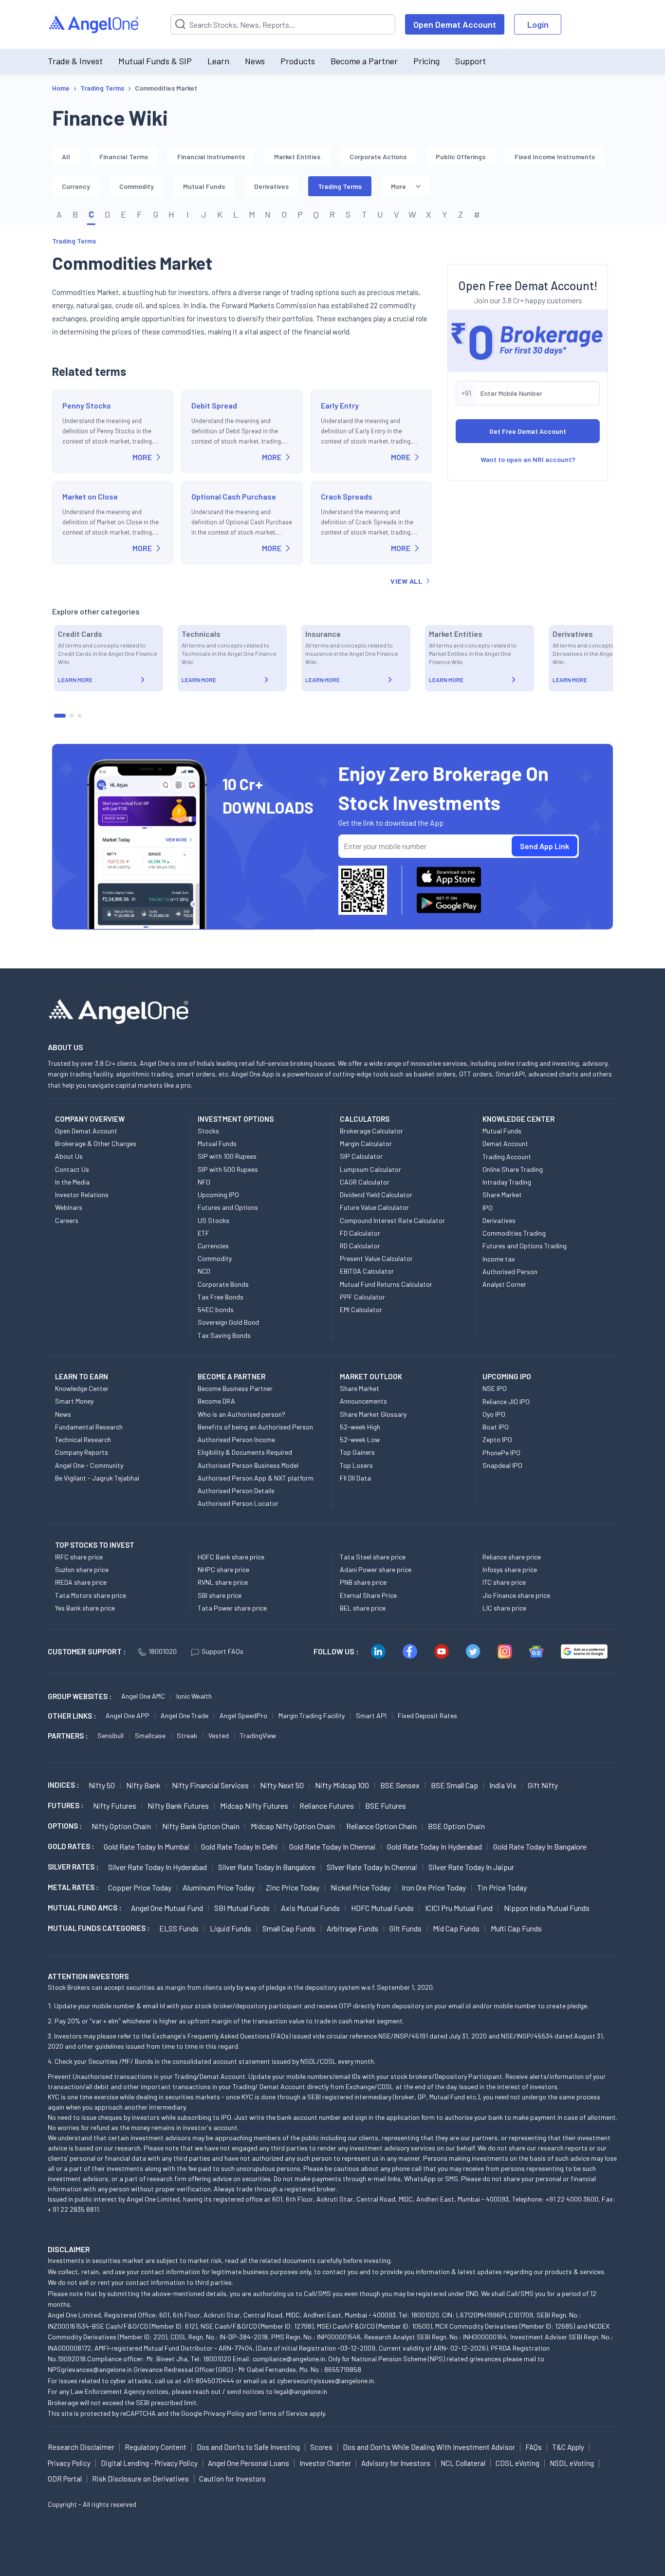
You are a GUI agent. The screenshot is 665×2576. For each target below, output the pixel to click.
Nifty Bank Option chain (201, 1826)
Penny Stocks (87, 405)
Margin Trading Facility (312, 1715)
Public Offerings (461, 157)
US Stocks (213, 1220)
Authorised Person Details (236, 1491)
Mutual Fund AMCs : (84, 1908)
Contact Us (72, 1169)
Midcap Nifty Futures (254, 1806)
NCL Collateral (463, 2463)
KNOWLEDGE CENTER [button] (518, 1119)
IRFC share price (79, 1557)
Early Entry (340, 405)
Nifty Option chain (121, 1826)
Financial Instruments (211, 157)
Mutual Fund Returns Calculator (386, 1284)
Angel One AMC (143, 1696)
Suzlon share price (82, 1569)
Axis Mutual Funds (310, 1908)
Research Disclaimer (81, 2447)
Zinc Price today (293, 1887)
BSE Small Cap (454, 1785)
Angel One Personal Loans (249, 2463)
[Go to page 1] (60, 716)
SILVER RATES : (73, 1867)
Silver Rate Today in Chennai (372, 1867)
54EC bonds (216, 1309)
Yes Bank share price (85, 1608)
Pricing (426, 61)
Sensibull (111, 1735)
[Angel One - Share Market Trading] (94, 25)
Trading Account (507, 1157)
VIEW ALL (406, 581)
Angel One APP (128, 1715)
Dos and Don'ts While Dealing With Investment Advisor (429, 2447)
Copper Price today (140, 1887)
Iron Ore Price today (434, 1887)
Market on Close (90, 496)
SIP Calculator (361, 1156)
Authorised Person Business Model (248, 1465)
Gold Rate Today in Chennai (332, 1846)
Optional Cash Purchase (234, 496)
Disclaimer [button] (69, 2249)
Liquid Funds (231, 1928)
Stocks (208, 1131)
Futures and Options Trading (525, 1246)
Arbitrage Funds (352, 1928)
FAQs (534, 2447)
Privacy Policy (224, 2413)
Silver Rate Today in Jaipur (471, 1867)
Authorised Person (510, 1271)
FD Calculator (360, 1233)
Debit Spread (214, 405)
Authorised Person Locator (238, 1503)
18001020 (163, 1651)
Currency (76, 186)
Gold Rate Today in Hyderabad (434, 1846)
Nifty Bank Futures (178, 1806)
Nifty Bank (143, 1785)
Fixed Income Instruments (555, 157)
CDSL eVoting (517, 2463)
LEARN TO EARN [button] (82, 1376)
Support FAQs (222, 1651)
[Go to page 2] (72, 716)
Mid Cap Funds (456, 1928)
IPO (488, 1208)
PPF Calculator (362, 1297)
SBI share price (220, 1595)
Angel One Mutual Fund (167, 1908)
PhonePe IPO (501, 1453)
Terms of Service (283, 2413)
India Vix (503, 1785)
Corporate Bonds (223, 1284)
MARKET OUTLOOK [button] (371, 1376)
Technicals (201, 634)
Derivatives (271, 186)
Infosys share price (510, 1569)
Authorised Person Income (236, 1439)
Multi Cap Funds (516, 1928)
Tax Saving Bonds (224, 1335)
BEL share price (363, 1608)
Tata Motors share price (91, 1595)
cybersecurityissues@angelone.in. (326, 2381)
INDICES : (63, 1785)
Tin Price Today (502, 1887)
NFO (204, 1182)
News (255, 61)
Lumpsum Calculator (370, 1169)
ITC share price (504, 1582)
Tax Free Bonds (221, 1297)
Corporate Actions (378, 157)
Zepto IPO (497, 1439)
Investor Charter (325, 2463)
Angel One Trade (185, 1715)
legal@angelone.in (301, 2391)
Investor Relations (82, 1195)
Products (298, 61)
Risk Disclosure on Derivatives (140, 2479)
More (398, 186)
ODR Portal (65, 2479)
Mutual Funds (204, 186)
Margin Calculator (366, 1143)
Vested (219, 1735)
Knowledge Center (82, 1388)
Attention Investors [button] (88, 1976)
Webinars (69, 1207)
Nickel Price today (360, 1887)
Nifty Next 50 (282, 1785)
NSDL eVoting (572, 2463)
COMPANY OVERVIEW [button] (90, 1119)
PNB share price (363, 1582)
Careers (67, 1220)
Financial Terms (124, 157)
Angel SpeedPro (243, 1715)
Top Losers (356, 1465)
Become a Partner (364, 61)
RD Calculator (360, 1246)
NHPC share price (223, 1569)
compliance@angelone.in (289, 2359)
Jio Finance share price (516, 1595)
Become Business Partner (235, 1388)
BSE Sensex (400, 1785)
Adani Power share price (376, 1569)
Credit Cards (80, 634)
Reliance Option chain (381, 1826)
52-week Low (360, 1439)
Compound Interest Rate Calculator (392, 1220)
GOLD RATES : (71, 1846)
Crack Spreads (347, 496)
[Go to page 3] (79, 716)
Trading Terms (340, 186)
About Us (69, 1156)
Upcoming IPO (218, 1195)
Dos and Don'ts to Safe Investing (248, 2447)
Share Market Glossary (373, 1414)
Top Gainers (357, 1452)
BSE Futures (386, 1806)
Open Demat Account (455, 24)
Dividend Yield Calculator (376, 1195)
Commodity (137, 186)
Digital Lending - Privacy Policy (149, 2463)
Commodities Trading (514, 1233)
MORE (142, 457)
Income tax (499, 1259)
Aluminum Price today (219, 1887)
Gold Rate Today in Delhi (240, 1846)
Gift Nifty (543, 1785)
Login (538, 24)
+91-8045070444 (209, 2381)
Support (471, 61)
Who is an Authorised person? (241, 1414)
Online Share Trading (513, 1169)
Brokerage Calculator (371, 1131)
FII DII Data (355, 1478)
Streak (187, 1735)
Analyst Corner (504, 1284)
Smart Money (74, 1401)
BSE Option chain (456, 1826)
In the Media (72, 1182)
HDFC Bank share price (231, 1557)
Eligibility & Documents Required (245, 1452)
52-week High (360, 1427)
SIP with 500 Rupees (228, 1169)
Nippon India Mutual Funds (547, 1908)
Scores (321, 2447)
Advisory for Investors (396, 2463)
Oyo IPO (494, 1414)
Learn (218, 61)
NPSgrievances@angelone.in (90, 2369)
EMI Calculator (361, 1309)
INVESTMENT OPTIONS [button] (236, 1119)
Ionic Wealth (194, 1696)
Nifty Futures (115, 1806)
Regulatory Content (156, 2447)
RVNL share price (223, 1582)
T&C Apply (568, 2447)
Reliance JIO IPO (506, 1401)
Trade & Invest (75, 61)
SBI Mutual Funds (242, 1908)
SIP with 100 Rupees (227, 1156)
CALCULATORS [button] (365, 1119)
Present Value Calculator (376, 1258)
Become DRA (216, 1401)
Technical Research (83, 1439)
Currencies (213, 1246)
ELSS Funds (179, 1928)
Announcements (363, 1401)
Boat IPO (496, 1427)
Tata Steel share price (373, 1557)
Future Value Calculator (374, 1207)
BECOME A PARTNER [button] (231, 1376)
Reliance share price (512, 1557)
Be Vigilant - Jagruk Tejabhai (97, 1478)
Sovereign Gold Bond (228, 1322)
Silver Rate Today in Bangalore (267, 1867)
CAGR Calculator (365, 1182)
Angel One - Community (89, 1465)
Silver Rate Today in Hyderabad (157, 1867)
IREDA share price (81, 1582)
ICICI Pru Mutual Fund (459, 1908)
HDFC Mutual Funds (382, 1908)
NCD (204, 1271)
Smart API (371, 1715)
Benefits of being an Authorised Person (255, 1427)
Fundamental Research (89, 1427)
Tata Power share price (232, 1608)
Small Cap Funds (289, 1928)
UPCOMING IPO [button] (507, 1376)
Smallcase (150, 1735)
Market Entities (297, 157)
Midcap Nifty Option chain (293, 1826)
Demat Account (505, 1143)
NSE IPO (495, 1388)
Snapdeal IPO (502, 1465)
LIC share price (504, 1608)
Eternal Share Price (368, 1595)
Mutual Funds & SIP (155, 61)
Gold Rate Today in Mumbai (147, 1846)
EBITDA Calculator (367, 1271)
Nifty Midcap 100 (342, 1785)
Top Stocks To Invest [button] (95, 1545)
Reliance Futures (327, 1806)
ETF (203, 1233)
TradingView (258, 1735)
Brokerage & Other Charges (96, 1143)
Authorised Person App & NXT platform (256, 1478)
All (66, 157)
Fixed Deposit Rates (427, 1715)
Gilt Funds (406, 1928)
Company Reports (82, 1452)
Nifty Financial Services (210, 1785)
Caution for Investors (232, 2479)
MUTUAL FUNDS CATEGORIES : (99, 1928)
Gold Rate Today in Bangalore (540, 1846)
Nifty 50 (102, 1785)
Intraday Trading (507, 1182)
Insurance (323, 634)
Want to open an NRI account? (528, 459)
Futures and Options (228, 1207)
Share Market (502, 1195)
